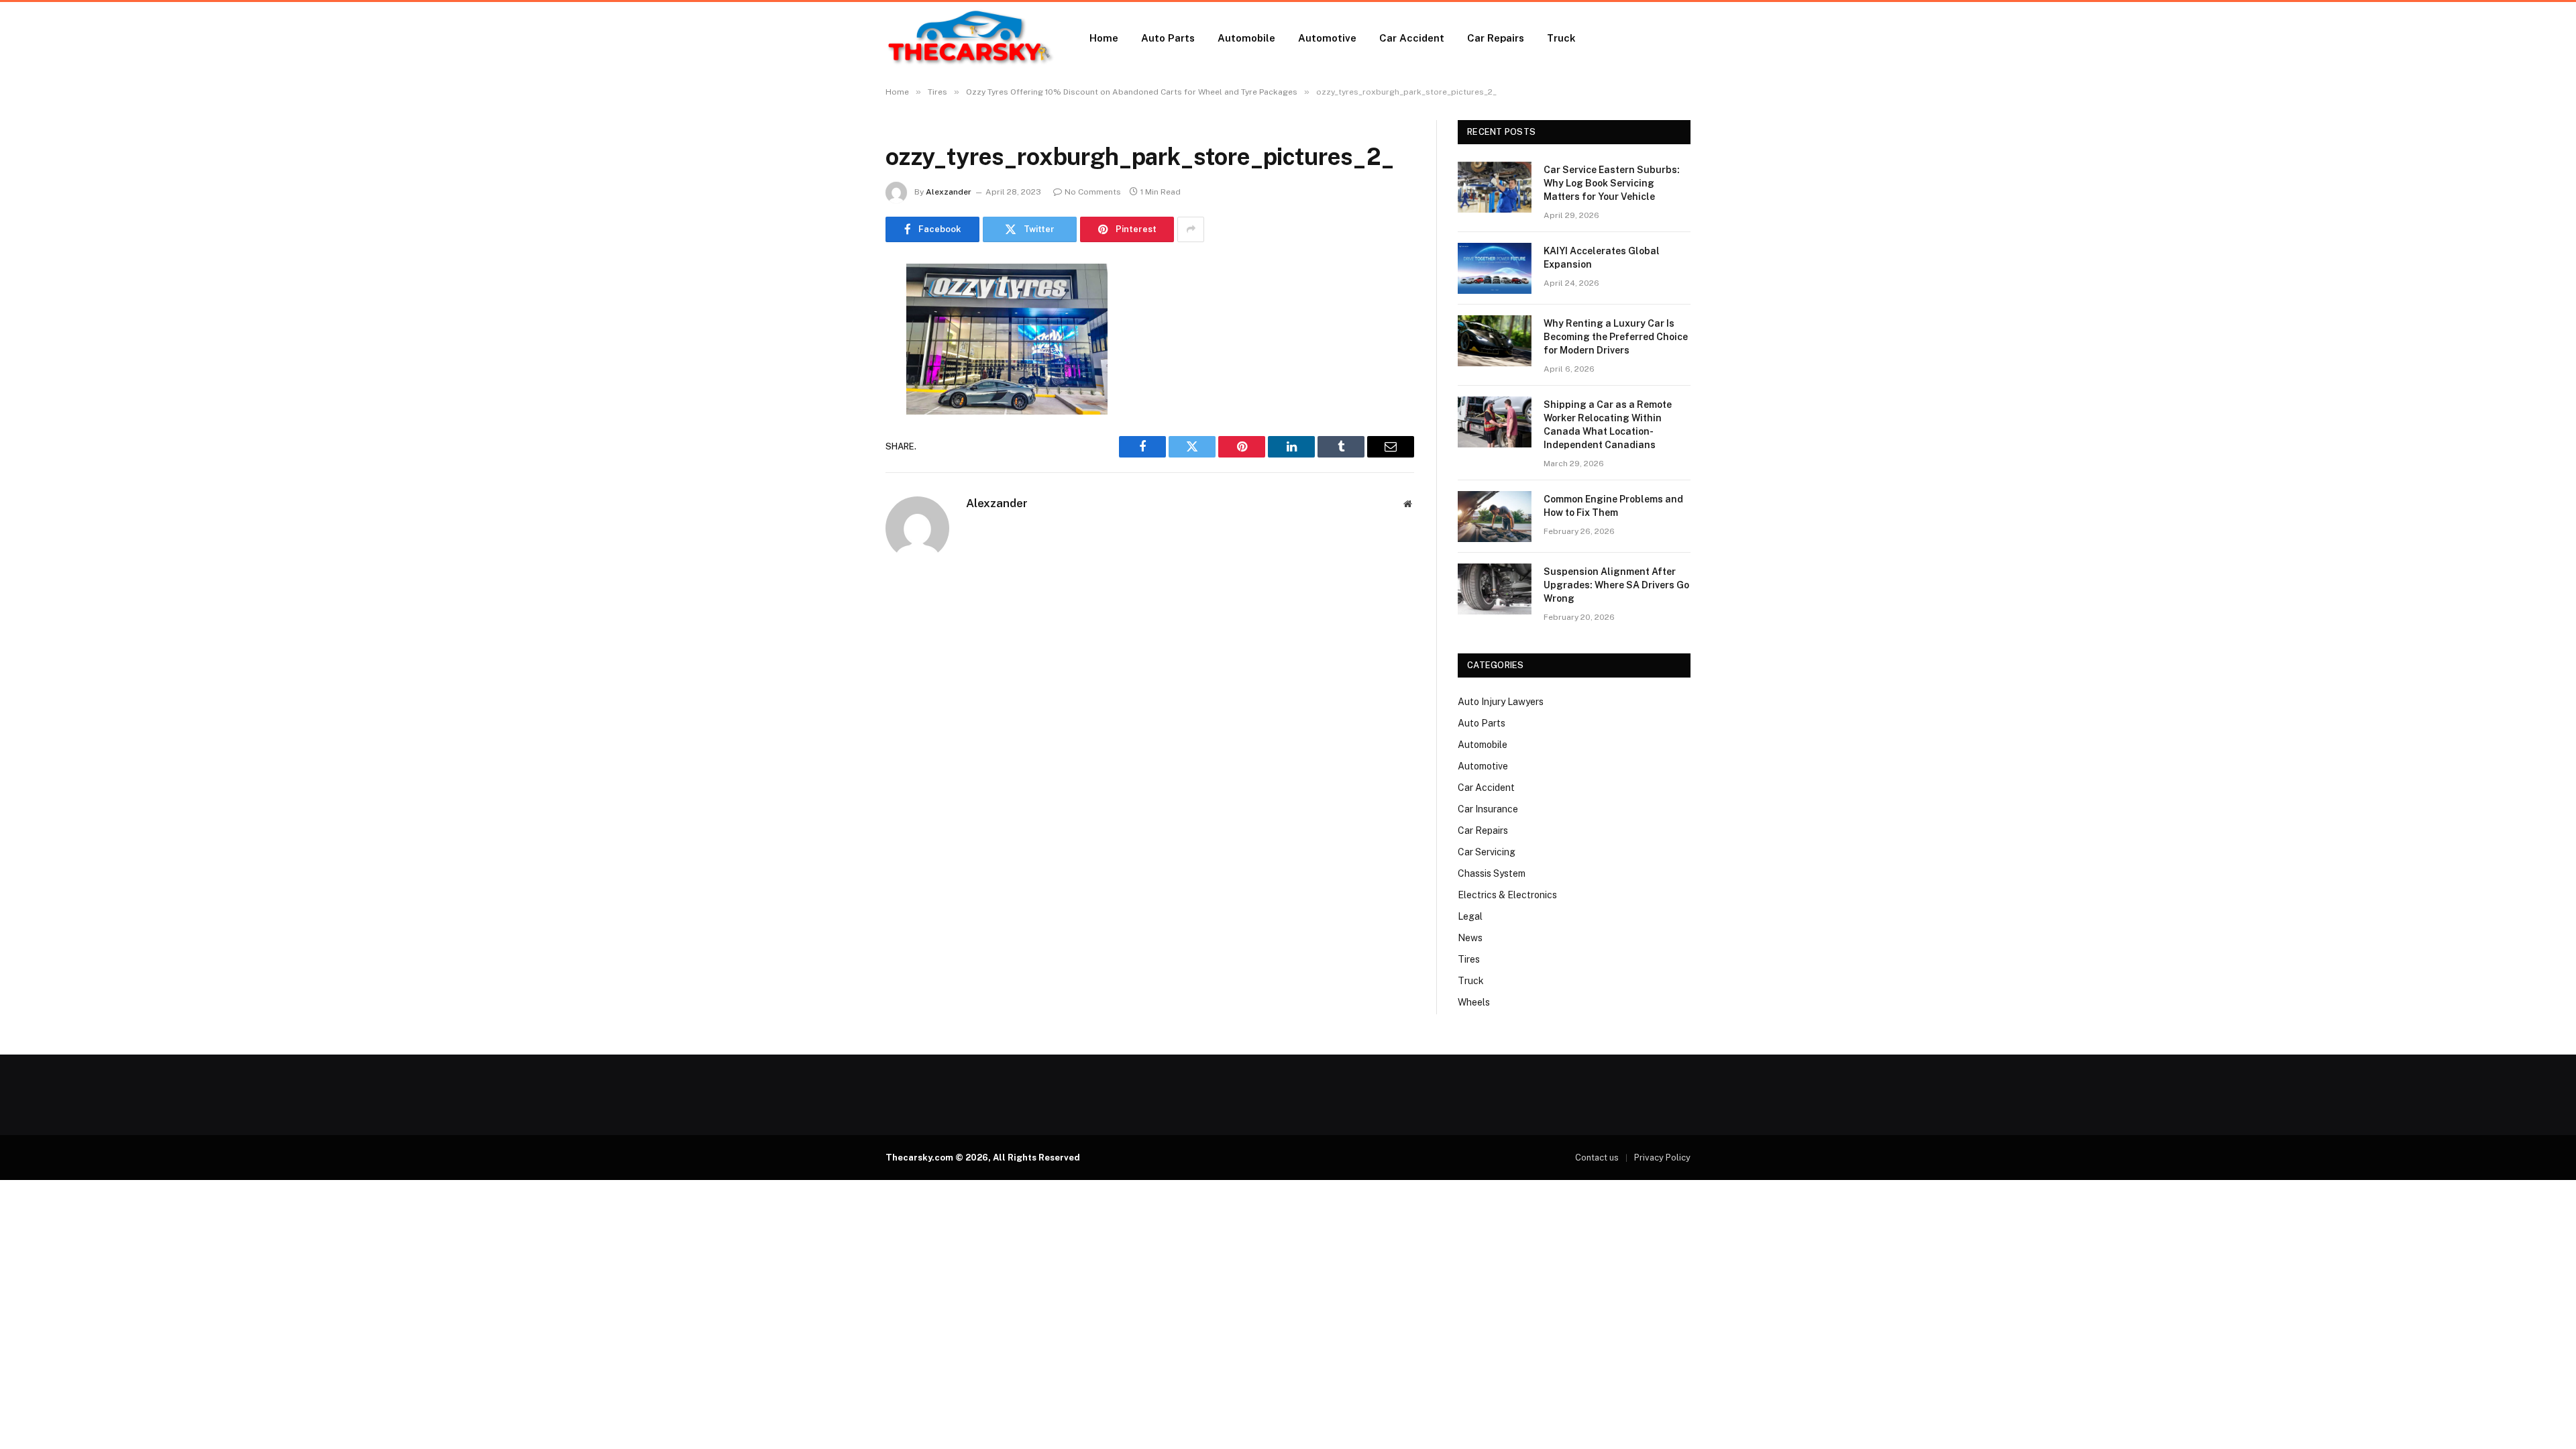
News (1470, 938)
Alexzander (949, 192)
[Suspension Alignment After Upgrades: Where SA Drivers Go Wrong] (1495, 589)
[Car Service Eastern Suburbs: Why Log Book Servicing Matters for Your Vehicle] (1495, 187)
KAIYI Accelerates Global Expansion (1602, 258)
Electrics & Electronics (1507, 895)
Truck (1561, 38)
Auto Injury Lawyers (1501, 702)
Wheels (1474, 1002)
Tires (1469, 959)
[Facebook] (839, 308)
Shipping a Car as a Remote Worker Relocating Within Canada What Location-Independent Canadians (1608, 425)
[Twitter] (839, 342)
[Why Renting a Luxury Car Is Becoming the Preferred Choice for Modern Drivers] (1495, 341)
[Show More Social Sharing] (1191, 229)
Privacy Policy (1662, 1158)
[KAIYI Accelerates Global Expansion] (1495, 268)
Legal (1470, 916)
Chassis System (1492, 873)
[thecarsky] (970, 38)
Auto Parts (1168, 38)
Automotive (1327, 38)
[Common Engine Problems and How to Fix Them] (1495, 517)
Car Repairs (1496, 38)
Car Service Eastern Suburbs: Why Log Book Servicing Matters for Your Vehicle (1612, 183)
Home (1104, 38)
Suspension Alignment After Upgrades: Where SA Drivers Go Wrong (1616, 585)
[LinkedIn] (839, 376)
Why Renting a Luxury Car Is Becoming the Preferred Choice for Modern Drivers (1616, 337)
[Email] (839, 445)
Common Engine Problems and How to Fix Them (1613, 506)
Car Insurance (1488, 809)
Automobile (1246, 38)
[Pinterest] (839, 411)
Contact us (1597, 1158)
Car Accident (1412, 38)
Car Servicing (1487, 852)
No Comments (1093, 192)
